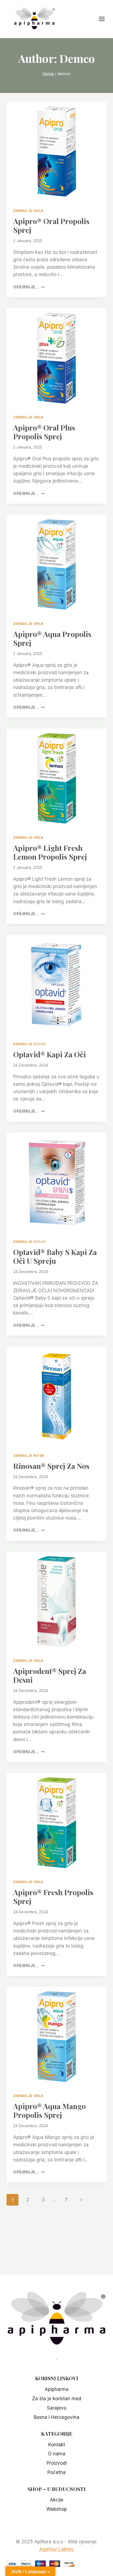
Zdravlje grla (28, 211)
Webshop (57, 2509)
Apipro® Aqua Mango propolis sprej (50, 2110)
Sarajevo (57, 2408)
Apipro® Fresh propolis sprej (53, 1897)
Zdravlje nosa (29, 1456)
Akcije (57, 2500)
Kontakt (57, 2445)
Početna (56, 2472)
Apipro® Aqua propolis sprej (52, 638)
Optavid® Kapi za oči (50, 1054)
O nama (57, 2454)
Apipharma (57, 2389)
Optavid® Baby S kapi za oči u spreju (55, 1256)
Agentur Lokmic (57, 2549)
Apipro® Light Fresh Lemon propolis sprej (50, 852)
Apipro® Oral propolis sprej (51, 225)
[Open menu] (104, 19)
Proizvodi (57, 2463)
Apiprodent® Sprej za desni (50, 1675)
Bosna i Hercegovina (56, 2417)
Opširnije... (29, 287)
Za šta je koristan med (57, 2399)
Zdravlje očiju (29, 1044)
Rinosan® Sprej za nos (51, 1466)
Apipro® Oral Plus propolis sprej (44, 432)
